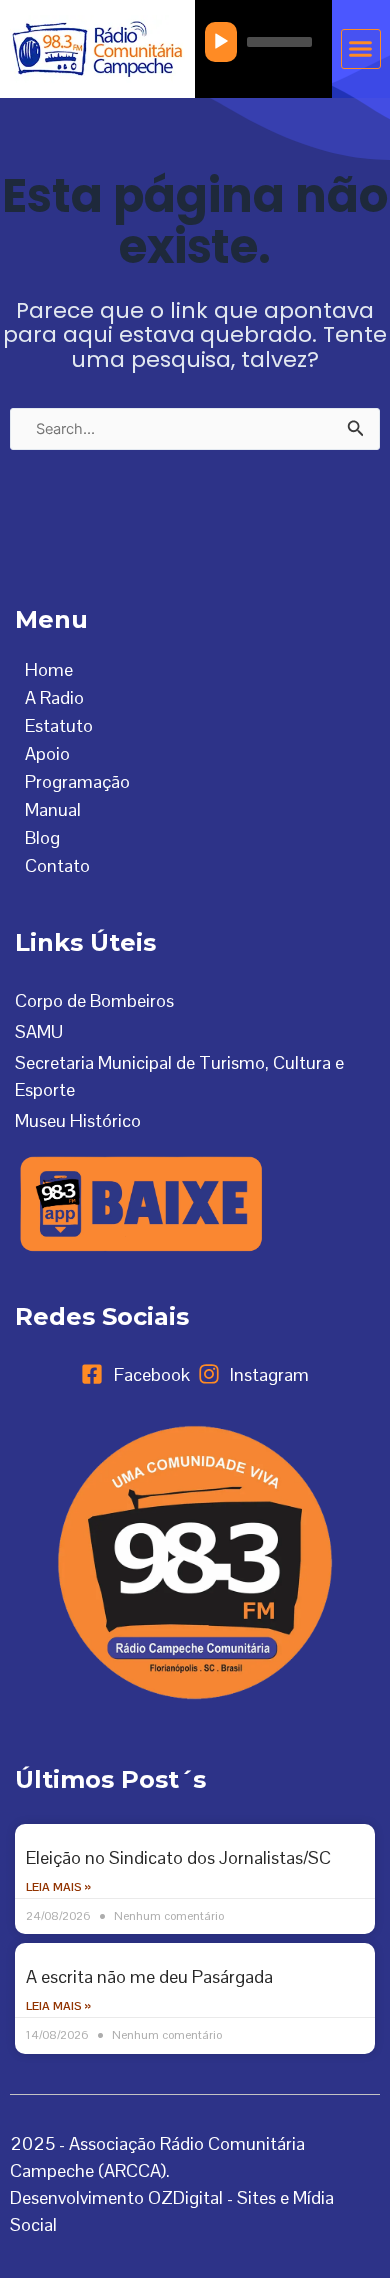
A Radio (54, 697)
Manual (53, 809)
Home (49, 669)
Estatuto (59, 725)
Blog (42, 837)
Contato (57, 865)
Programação (77, 781)
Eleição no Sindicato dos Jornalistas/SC (178, 1857)
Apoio (47, 753)
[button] (361, 49)
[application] (263, 42)
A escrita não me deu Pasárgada (149, 1976)
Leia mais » (58, 1887)
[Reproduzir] (221, 42)
